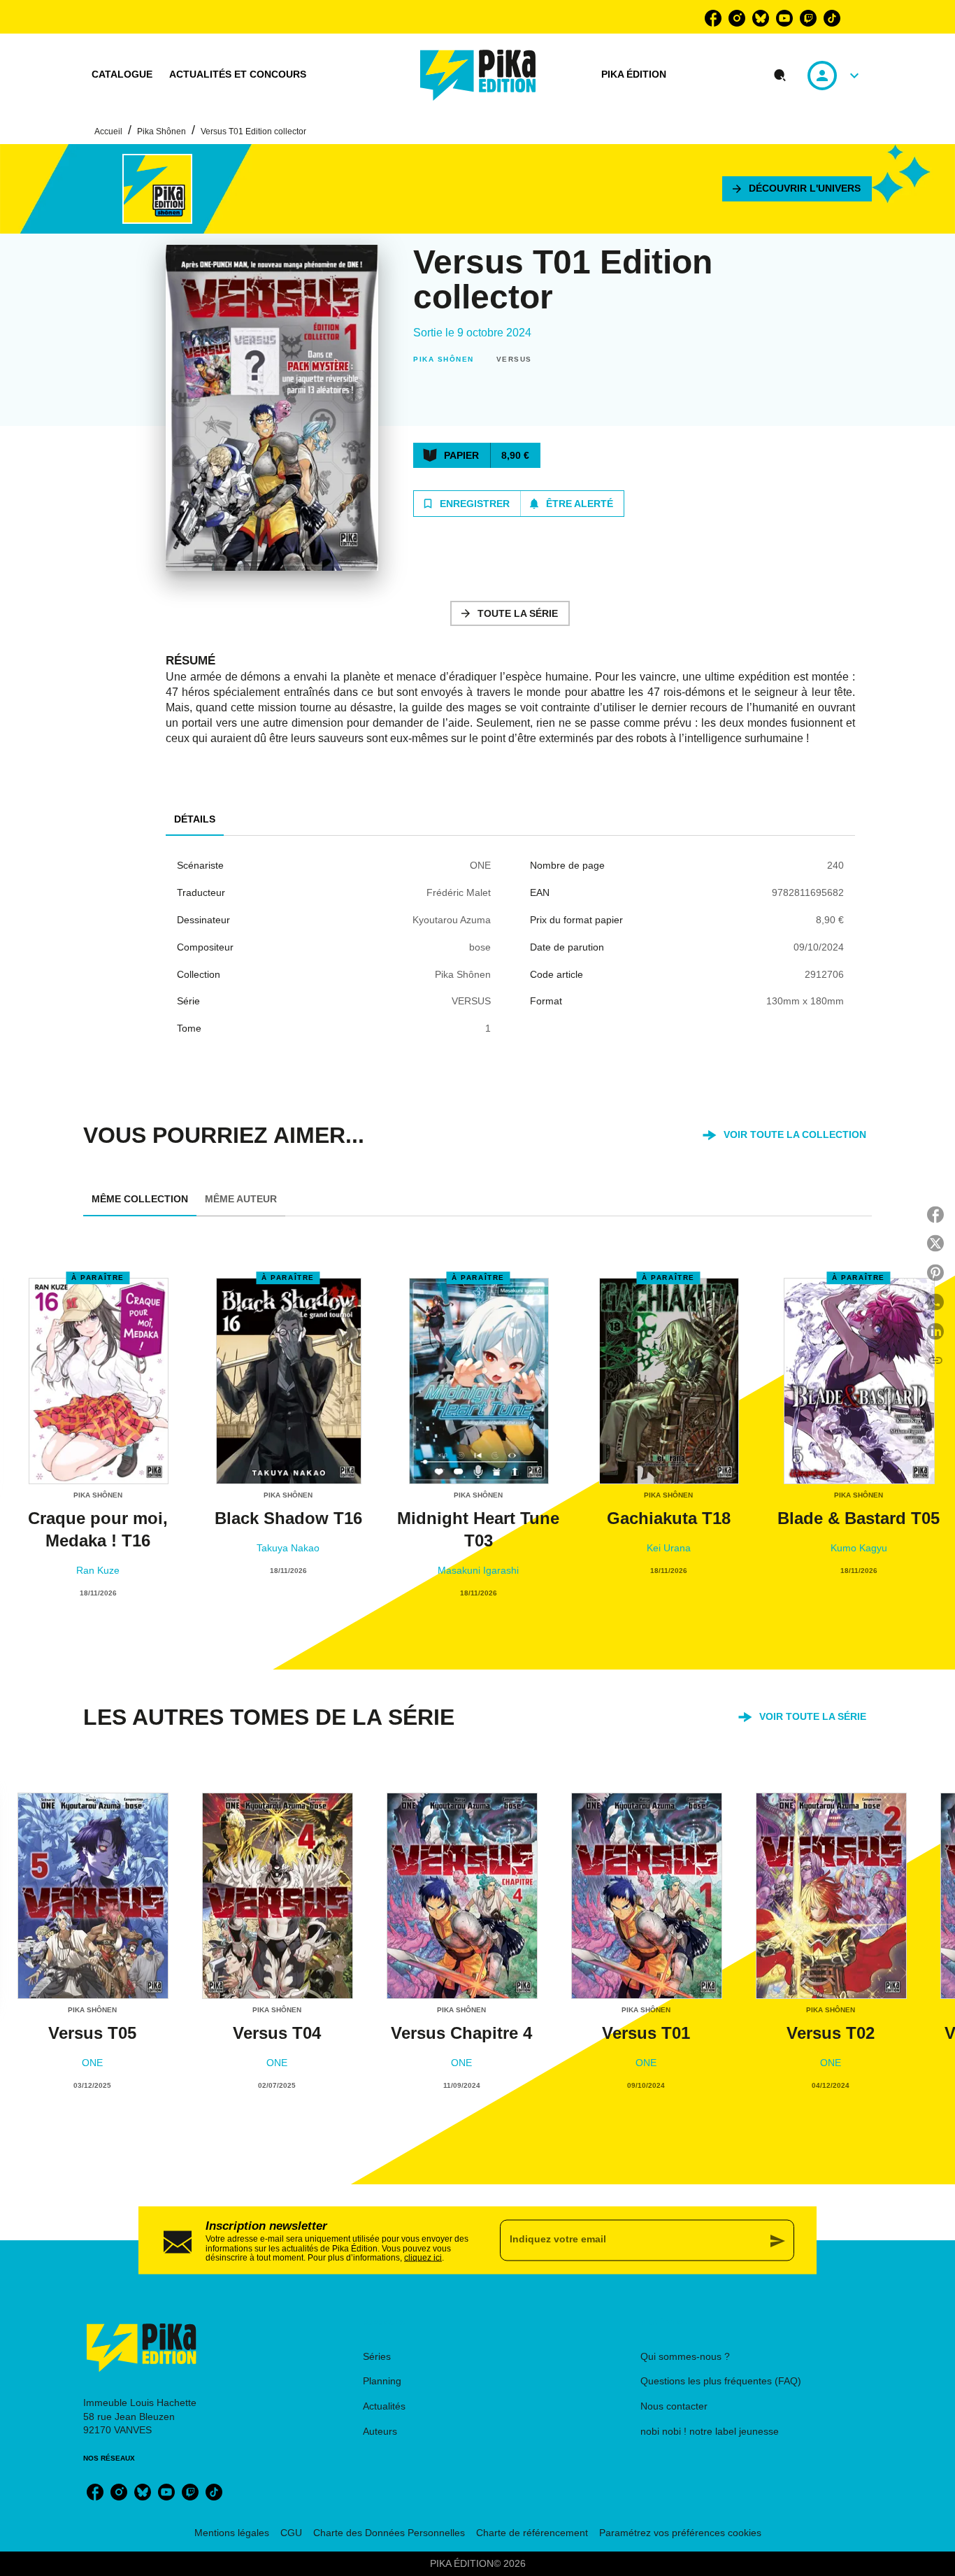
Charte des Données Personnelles (389, 2533)
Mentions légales (232, 2533)
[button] (797, 189)
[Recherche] (780, 76)
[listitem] (713, 18)
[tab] (122, 75)
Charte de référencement (532, 2533)
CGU (291, 2533)
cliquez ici (423, 2258)
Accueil (108, 131)
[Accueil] (478, 75)
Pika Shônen (161, 131)
